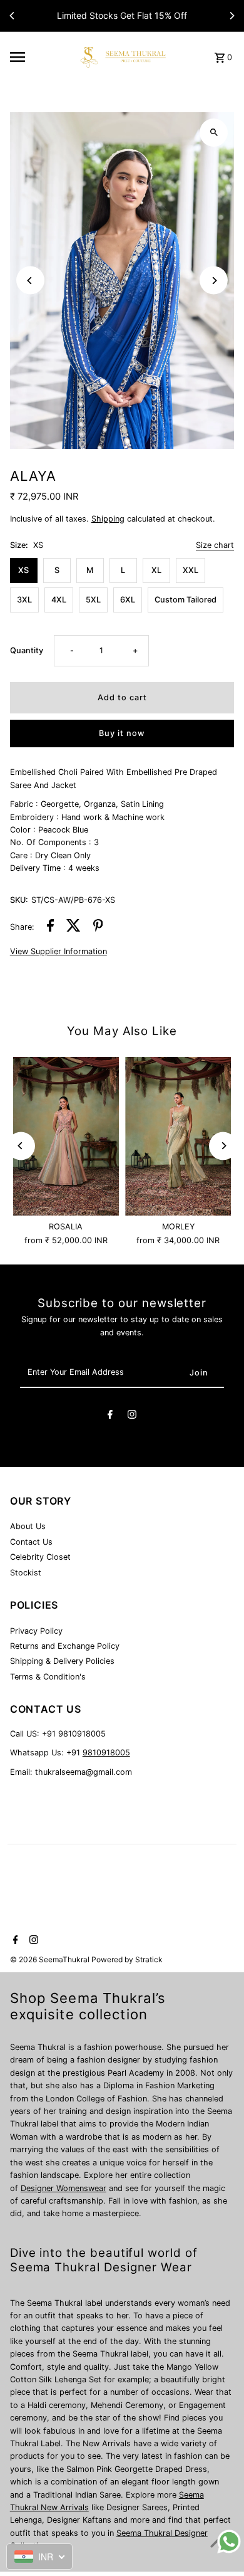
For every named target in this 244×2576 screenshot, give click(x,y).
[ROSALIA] (66, 1137)
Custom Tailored (186, 600)
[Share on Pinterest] (98, 927)
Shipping (108, 519)
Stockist (26, 1573)
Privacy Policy (36, 1631)
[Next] (231, 16)
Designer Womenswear (64, 2188)
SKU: (19, 900)
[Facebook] (110, 1416)
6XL (128, 600)
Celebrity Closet (40, 1557)
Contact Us (31, 1542)
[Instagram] (132, 1416)
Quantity (27, 650)
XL (156, 570)
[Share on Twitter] (74, 927)
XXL (191, 570)
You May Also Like (122, 1031)
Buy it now (122, 733)
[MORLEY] (178, 1137)
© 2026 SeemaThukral (51, 1959)
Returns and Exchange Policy (65, 1646)
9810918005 (106, 1753)
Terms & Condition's (48, 1677)
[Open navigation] (38, 57)
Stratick (149, 1959)
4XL (59, 600)
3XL (24, 600)
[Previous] (13, 16)
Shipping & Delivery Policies (62, 1661)
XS (23, 570)
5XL (93, 600)
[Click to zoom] (214, 133)
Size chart (215, 546)
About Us (28, 1526)
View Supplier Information (58, 952)
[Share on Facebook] (50, 927)
